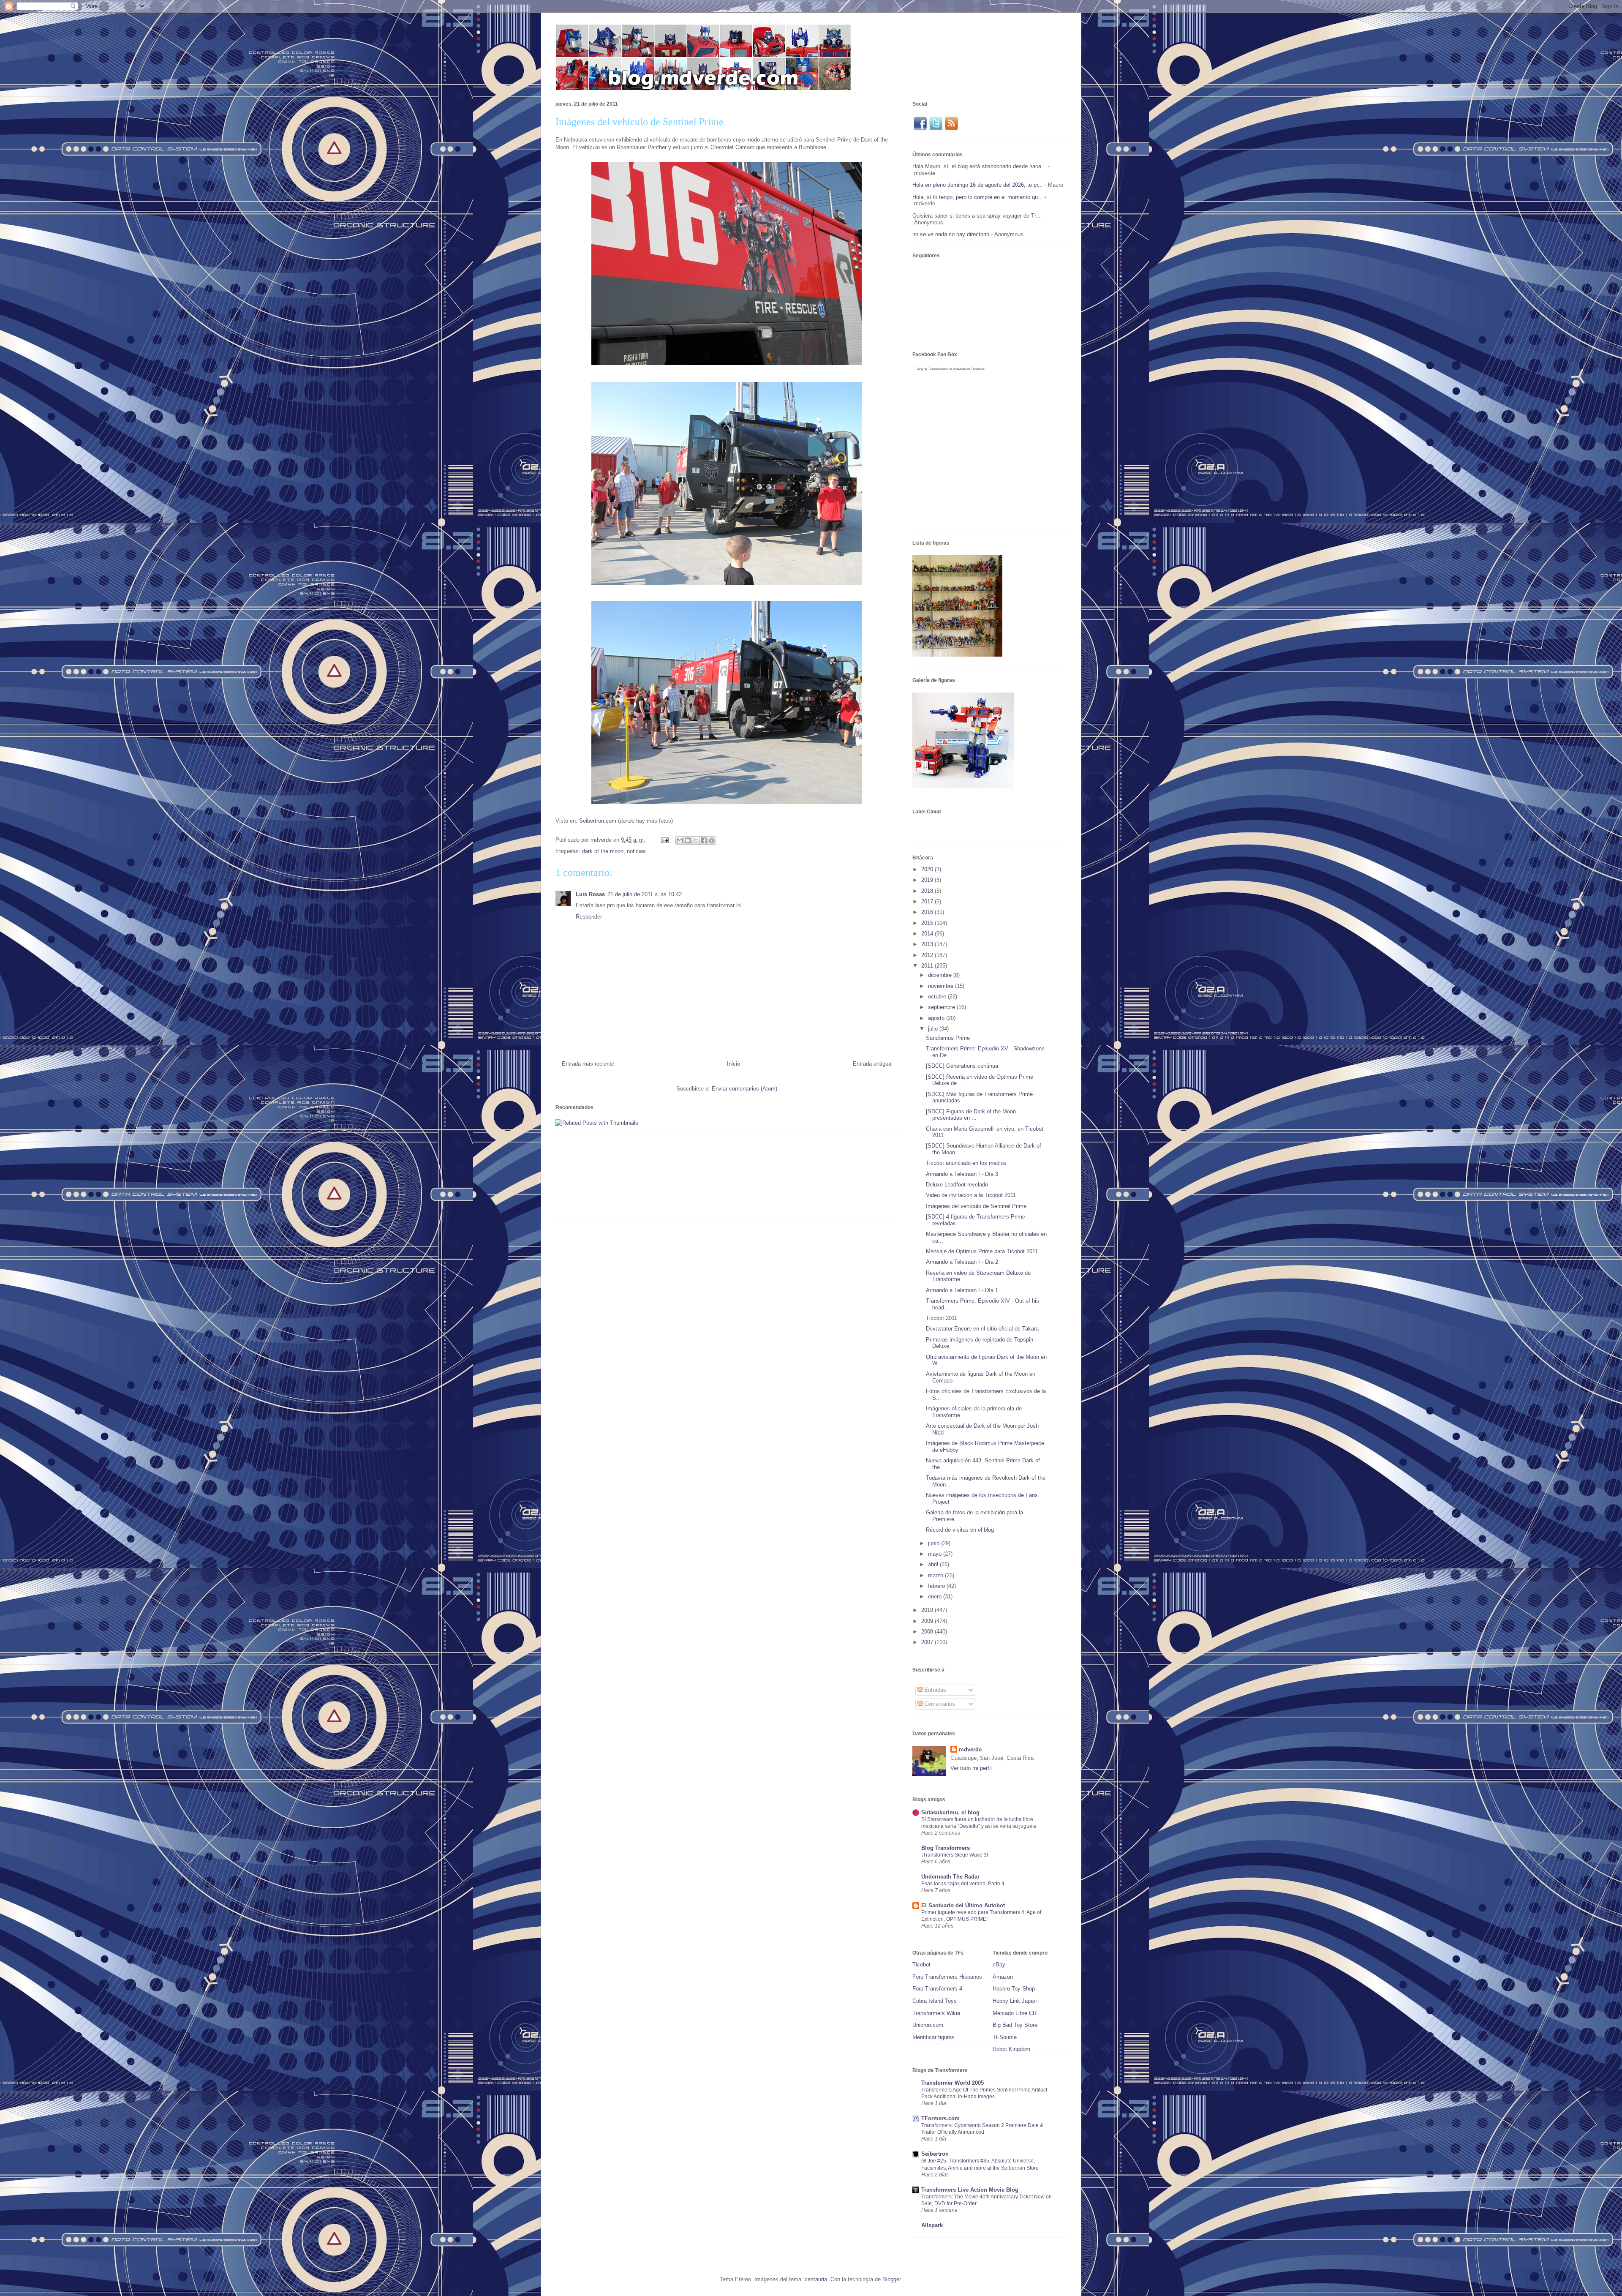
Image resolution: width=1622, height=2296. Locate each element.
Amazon (1003, 1977)
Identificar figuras (933, 2037)
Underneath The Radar (950, 1877)
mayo (936, 1554)
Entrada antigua (872, 1064)
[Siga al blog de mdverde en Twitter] (936, 129)
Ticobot (921, 1965)
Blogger (891, 2279)
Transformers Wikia (936, 2013)
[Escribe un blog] (688, 840)
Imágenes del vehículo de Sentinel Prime (976, 1206)
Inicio (733, 1064)
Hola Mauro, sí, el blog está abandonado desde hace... (979, 166)
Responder (589, 917)
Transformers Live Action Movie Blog (970, 2190)
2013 (928, 944)
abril (934, 1564)
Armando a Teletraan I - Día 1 (962, 1290)
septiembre (942, 1007)
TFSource (1005, 2037)
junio (935, 1543)
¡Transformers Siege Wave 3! (955, 1855)
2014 (928, 934)
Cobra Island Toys (935, 2001)
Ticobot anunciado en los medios (966, 1163)
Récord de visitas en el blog (960, 1530)
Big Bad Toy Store (1015, 2025)
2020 (928, 869)
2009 (928, 1621)
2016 (928, 912)
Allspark (932, 2225)
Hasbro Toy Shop (1014, 1989)
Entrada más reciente (588, 1064)
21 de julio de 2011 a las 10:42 (645, 894)
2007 (928, 1642)
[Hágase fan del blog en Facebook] (920, 129)
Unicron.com (928, 2025)
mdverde (970, 1749)
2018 (928, 891)
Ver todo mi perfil (971, 1768)
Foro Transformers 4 (937, 1989)
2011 (928, 966)
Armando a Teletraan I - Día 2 (962, 1262)
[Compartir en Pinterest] (712, 840)
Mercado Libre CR (1015, 2013)
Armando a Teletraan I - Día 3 (962, 1174)
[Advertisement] (709, 1189)
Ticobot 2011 (942, 1318)
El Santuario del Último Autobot (963, 1905)
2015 (928, 923)
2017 (928, 901)
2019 (928, 880)
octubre (938, 997)
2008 (928, 1632)
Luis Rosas (590, 894)
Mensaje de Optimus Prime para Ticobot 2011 (982, 1251)
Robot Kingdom (1011, 2049)
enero (936, 1597)
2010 (928, 1610)
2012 (928, 955)
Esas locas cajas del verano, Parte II (963, 1884)
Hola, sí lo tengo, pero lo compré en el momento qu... (978, 197)
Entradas (934, 1690)
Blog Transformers (946, 1848)
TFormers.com (940, 2118)
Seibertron (935, 2154)
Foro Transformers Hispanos (947, 1977)
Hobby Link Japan (1015, 2001)
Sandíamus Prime (948, 1038)
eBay (999, 1965)
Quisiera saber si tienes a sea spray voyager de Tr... (977, 216)
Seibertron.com (598, 821)
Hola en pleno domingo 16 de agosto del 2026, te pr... (978, 185)
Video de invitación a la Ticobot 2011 (971, 1195)
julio (934, 1029)
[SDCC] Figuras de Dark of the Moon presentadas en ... (971, 1115)
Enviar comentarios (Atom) (744, 1089)
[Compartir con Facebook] (704, 840)
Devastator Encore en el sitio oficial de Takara (982, 1329)
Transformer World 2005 (953, 2083)
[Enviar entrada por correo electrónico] (664, 840)
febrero (937, 1586)
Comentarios (939, 1704)
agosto (937, 1018)
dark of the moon (603, 851)
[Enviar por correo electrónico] (680, 840)
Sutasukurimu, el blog (950, 1812)
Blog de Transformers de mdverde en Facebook (951, 369)
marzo (936, 1575)
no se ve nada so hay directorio (951, 234)
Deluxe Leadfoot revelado (957, 1185)
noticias (636, 851)
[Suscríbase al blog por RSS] (951, 129)
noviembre (942, 986)
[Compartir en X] (696, 840)
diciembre (941, 975)
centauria (816, 2279)
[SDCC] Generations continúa (962, 1066)
